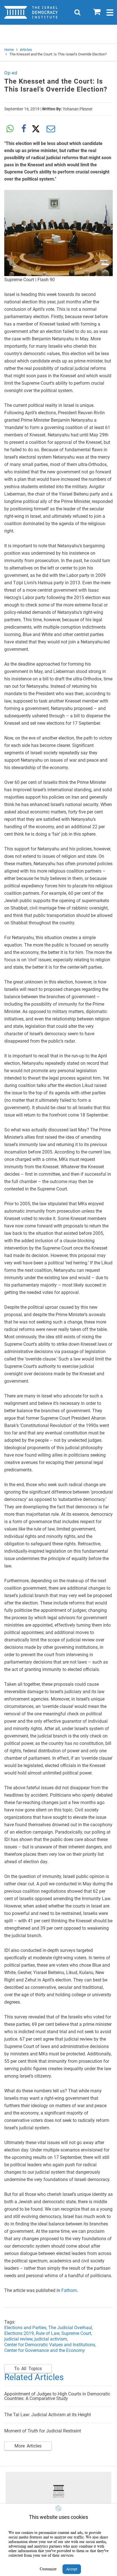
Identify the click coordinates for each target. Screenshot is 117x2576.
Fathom (69, 2290)
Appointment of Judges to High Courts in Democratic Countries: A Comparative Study (57, 2396)
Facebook (24, 129)
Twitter (37, 129)
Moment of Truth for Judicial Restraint (43, 2431)
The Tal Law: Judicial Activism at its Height (48, 2415)
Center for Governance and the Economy (45, 2350)
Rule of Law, (49, 2333)
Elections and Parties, (26, 2328)
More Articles (28, 2446)
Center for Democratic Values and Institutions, (51, 2345)
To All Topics (28, 2369)
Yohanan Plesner (78, 109)
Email (51, 129)
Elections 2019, (20, 2333)
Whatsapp (10, 129)
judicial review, (19, 2339)
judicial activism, (51, 2339)
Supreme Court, (77, 2333)
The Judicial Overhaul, (71, 2328)
